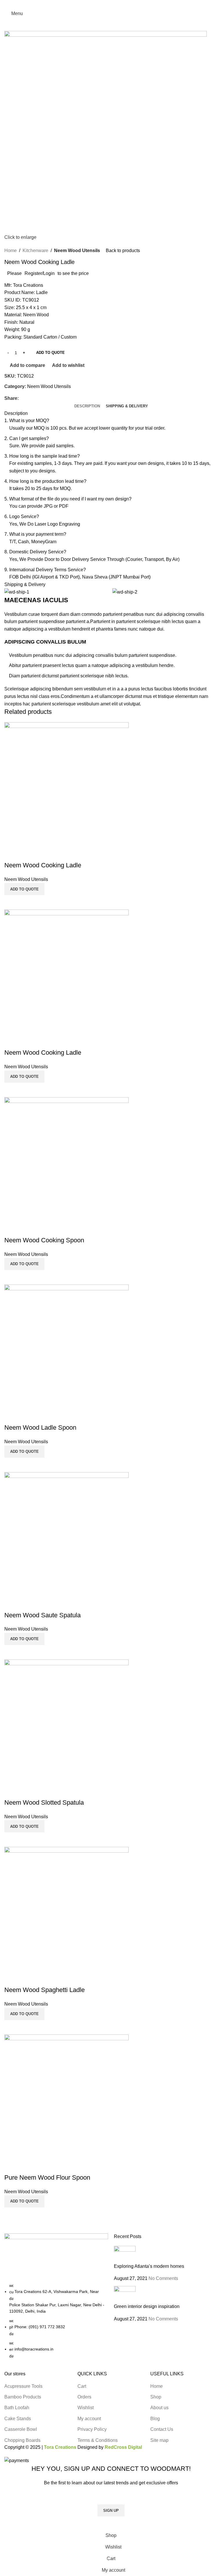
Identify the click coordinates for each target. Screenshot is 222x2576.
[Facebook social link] (98, 4)
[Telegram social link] (124, 4)
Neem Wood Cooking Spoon (44, 1240)
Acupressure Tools (23, 2386)
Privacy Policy (92, 2429)
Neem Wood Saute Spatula (42, 1615)
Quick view (27, 902)
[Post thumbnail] (125, 2254)
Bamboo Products (23, 2397)
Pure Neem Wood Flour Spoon (47, 2177)
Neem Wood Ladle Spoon (40, 1427)
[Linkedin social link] (118, 4)
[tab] (87, 406)
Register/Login (40, 273)
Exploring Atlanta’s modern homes (149, 2266)
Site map (159, 2440)
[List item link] (56, 2321)
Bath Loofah (17, 2408)
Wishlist (86, 2408)
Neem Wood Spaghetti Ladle (45, 1990)
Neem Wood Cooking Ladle (43, 865)
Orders (84, 2397)
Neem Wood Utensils (77, 251)
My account (89, 2419)
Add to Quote (50, 353)
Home (11, 251)
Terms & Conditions (98, 2440)
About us (159, 2408)
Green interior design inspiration (147, 2306)
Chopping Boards (22, 2440)
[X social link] (104, 4)
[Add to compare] (12, 902)
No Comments (163, 2278)
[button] (24, 889)
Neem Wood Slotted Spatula (44, 1802)
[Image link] (56, 2258)
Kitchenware (35, 251)
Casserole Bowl (21, 2429)
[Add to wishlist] (12, 854)
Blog (155, 2419)
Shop (156, 2397)
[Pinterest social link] (111, 4)
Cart (82, 2386)
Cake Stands (18, 2419)
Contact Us (162, 2429)
